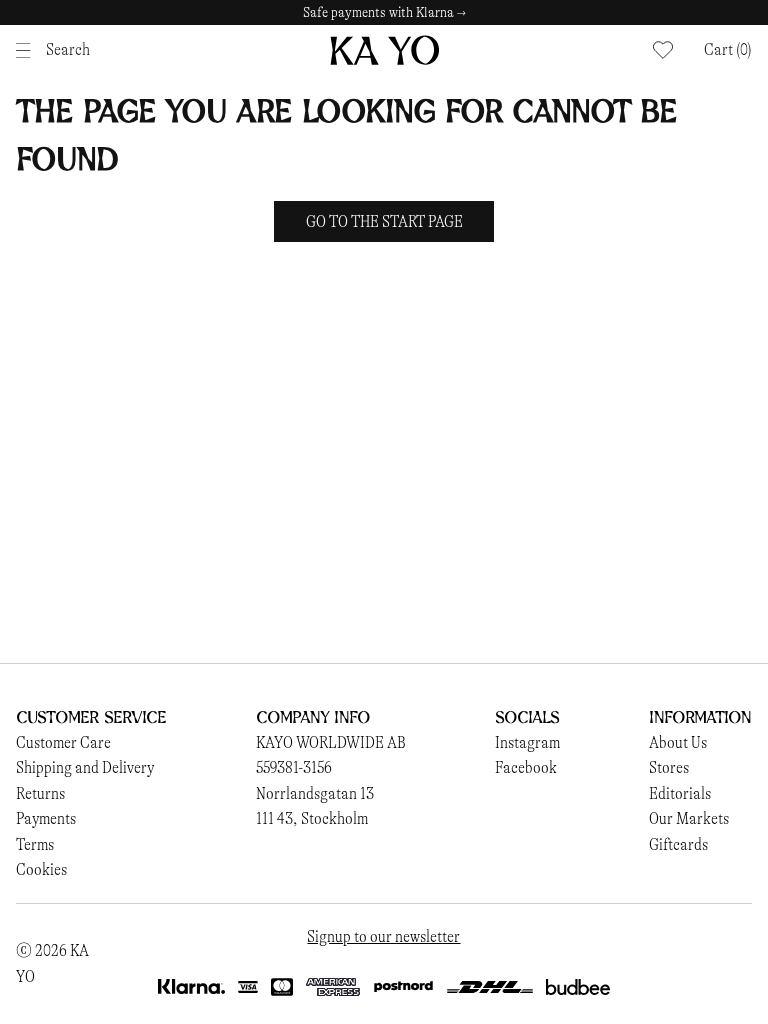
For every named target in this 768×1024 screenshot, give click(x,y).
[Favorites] (663, 50)
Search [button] (68, 49)
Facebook (526, 767)
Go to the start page (384, 221)
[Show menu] (28, 50)
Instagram (527, 742)
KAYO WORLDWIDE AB (331, 742)
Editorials (680, 793)
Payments (46, 818)
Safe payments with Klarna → (384, 12)
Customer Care (63, 742)
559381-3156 (294, 767)
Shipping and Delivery (85, 767)
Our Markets (689, 818)
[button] (728, 50)
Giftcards (678, 844)
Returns (40, 793)
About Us (678, 742)
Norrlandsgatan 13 (315, 793)
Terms (35, 844)
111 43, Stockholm (312, 818)
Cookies (41, 869)
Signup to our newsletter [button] (383, 936)
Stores (669, 767)
